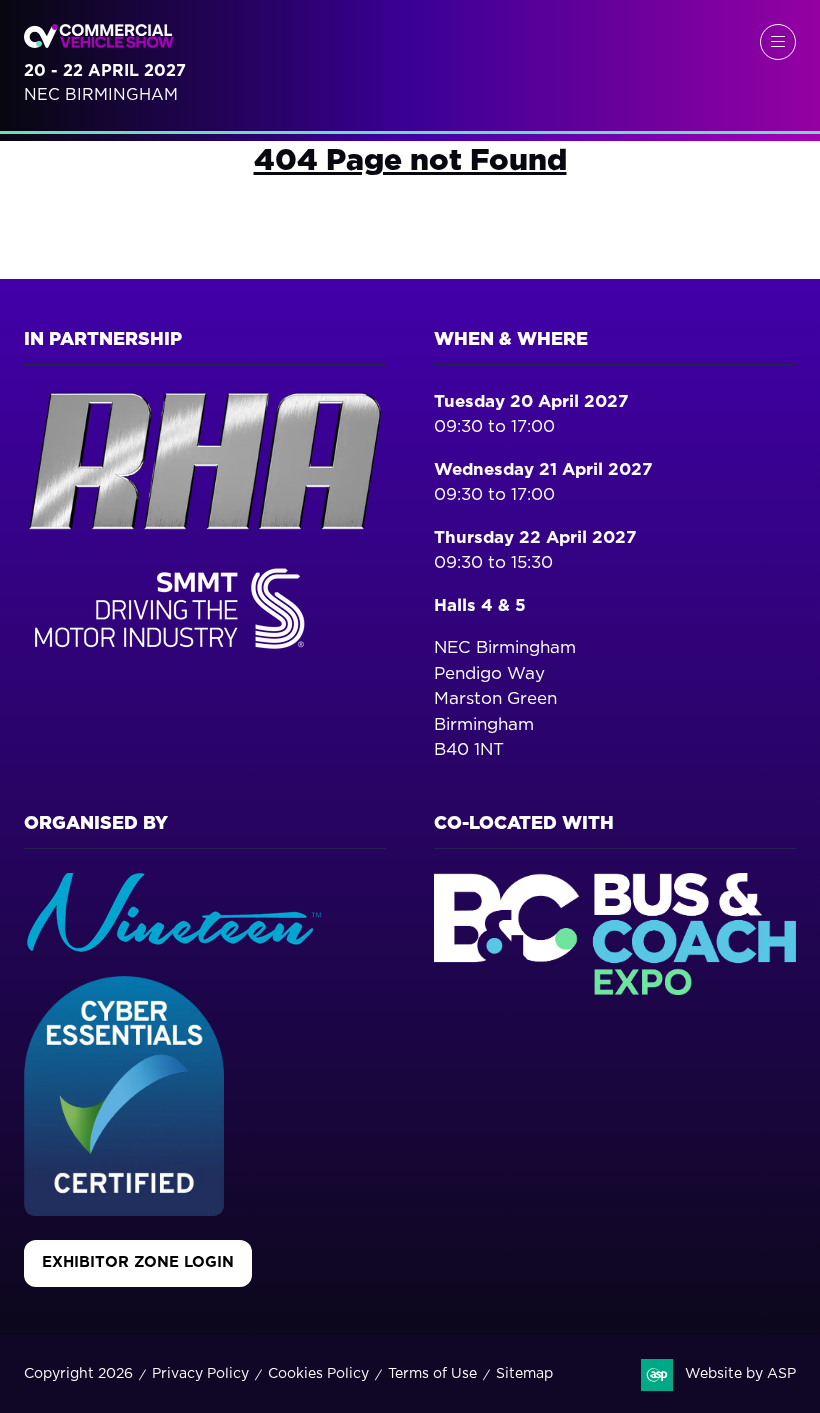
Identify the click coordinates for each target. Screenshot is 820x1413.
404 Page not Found (410, 161)
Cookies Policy (318, 1374)
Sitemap (524, 1374)
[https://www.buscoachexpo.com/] (615, 989)
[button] (778, 42)
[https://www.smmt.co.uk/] (174, 653)
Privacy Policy (200, 1374)
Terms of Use (432, 1374)
